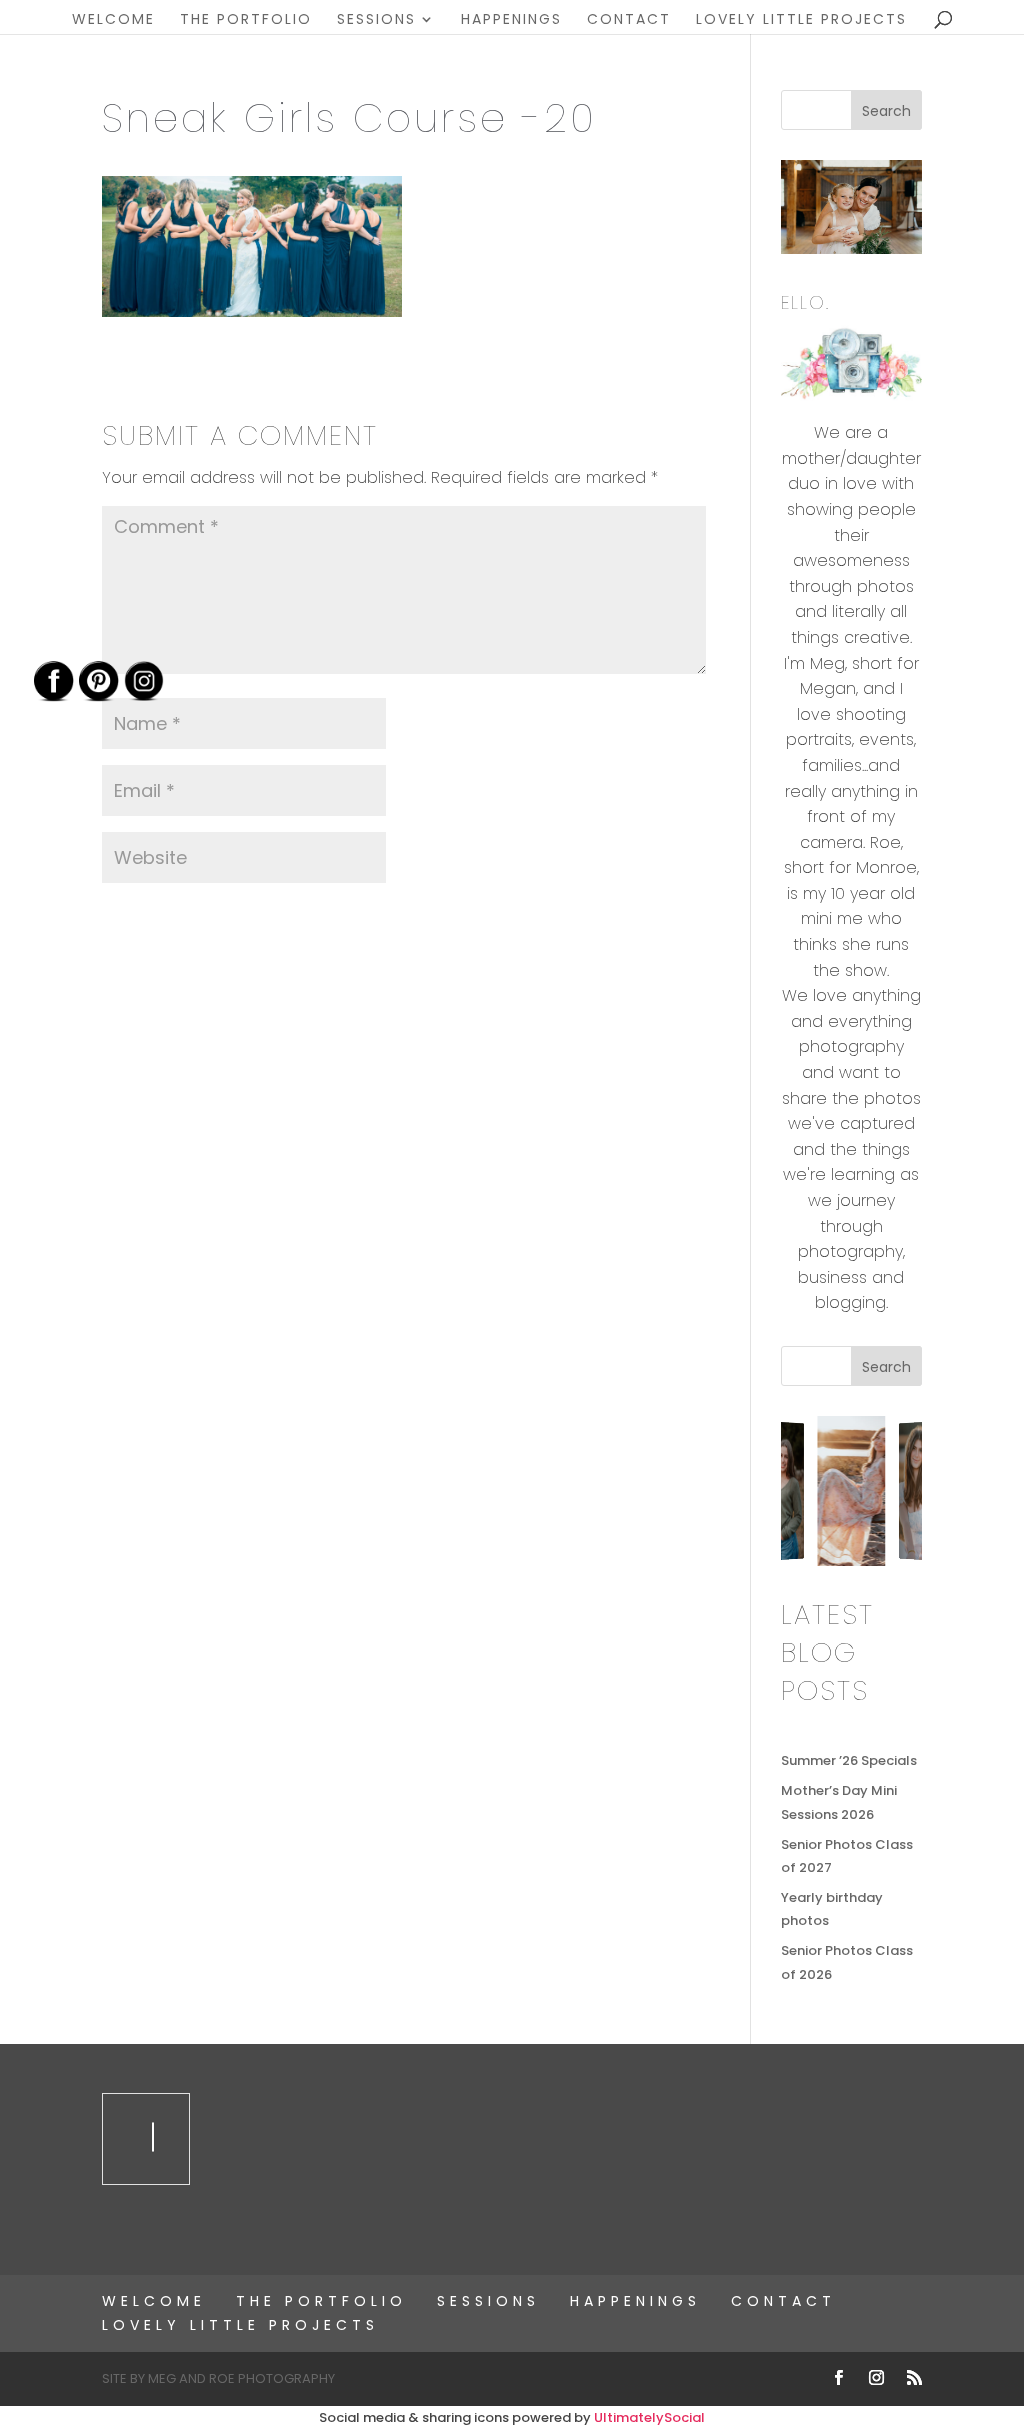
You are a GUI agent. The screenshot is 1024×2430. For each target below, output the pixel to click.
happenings (511, 20)
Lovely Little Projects (801, 20)
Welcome (113, 20)
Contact (629, 20)
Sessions (376, 20)
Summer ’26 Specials (849, 1760)
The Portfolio (246, 20)
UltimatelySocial (649, 2417)
